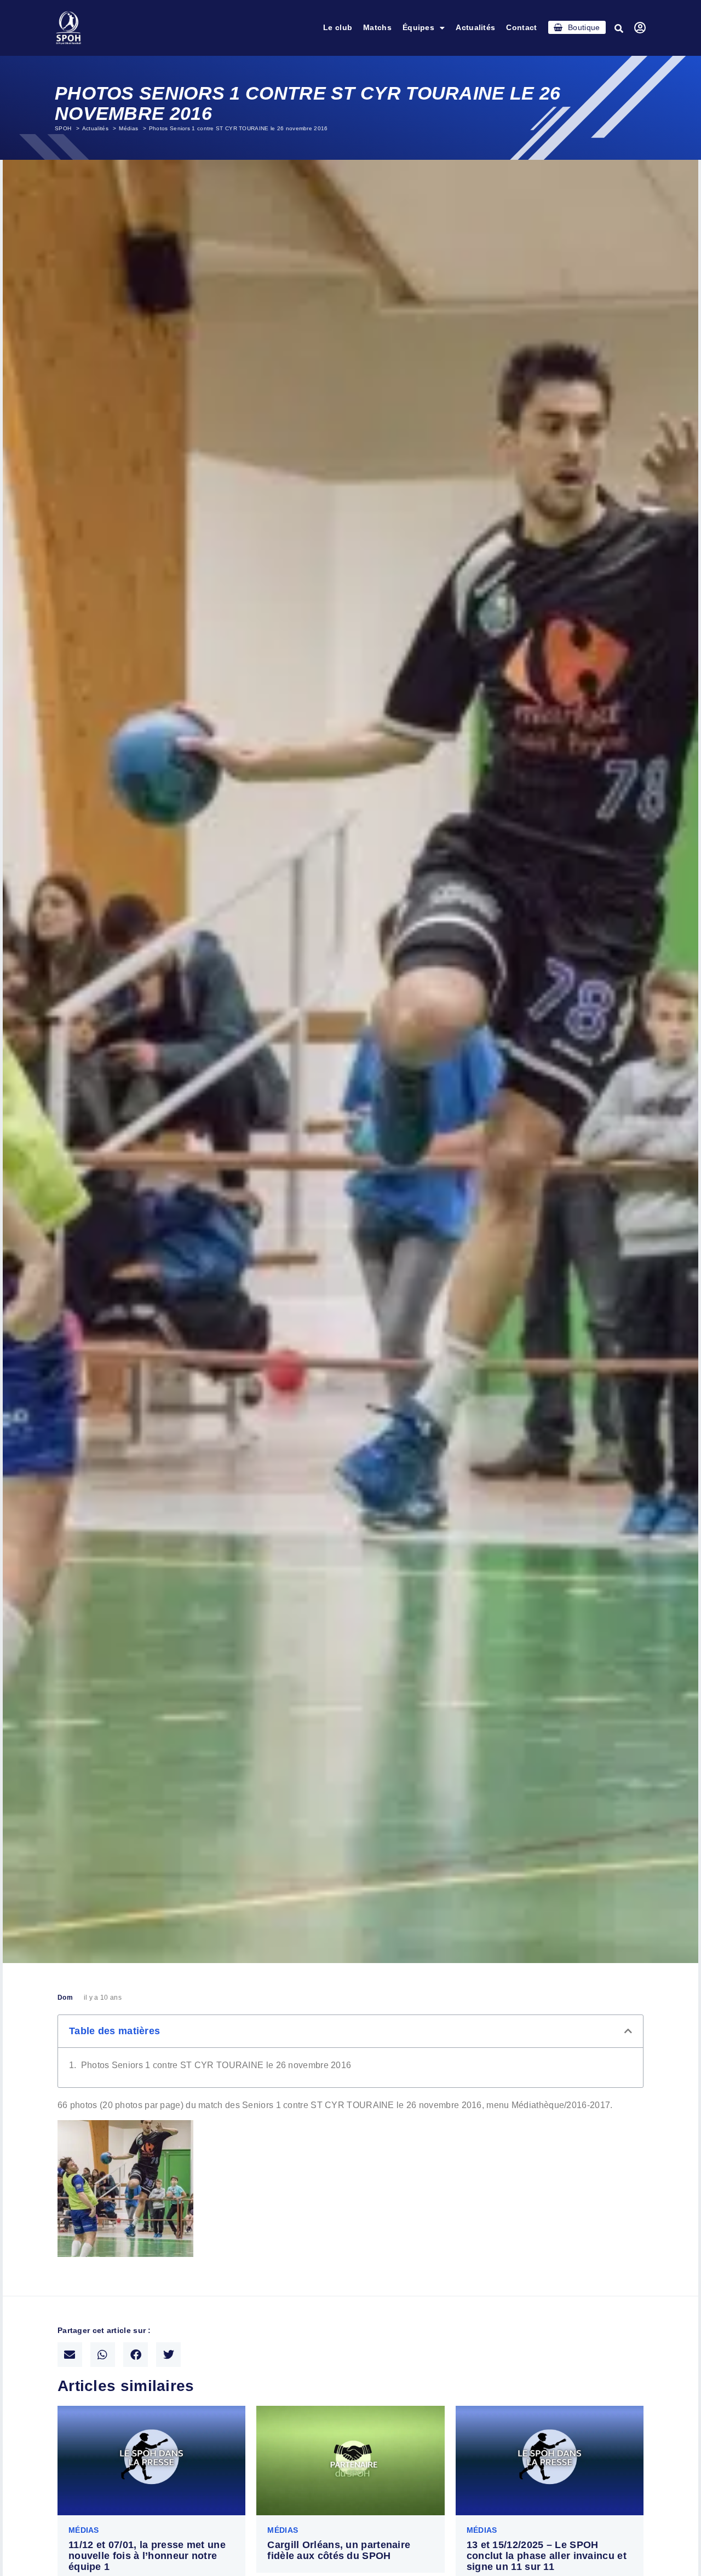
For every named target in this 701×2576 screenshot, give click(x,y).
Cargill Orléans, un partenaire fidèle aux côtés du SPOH (339, 2550)
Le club (338, 27)
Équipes (418, 27)
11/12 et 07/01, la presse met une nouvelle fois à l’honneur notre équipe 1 (147, 2556)
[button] (619, 28)
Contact (521, 27)
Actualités (475, 27)
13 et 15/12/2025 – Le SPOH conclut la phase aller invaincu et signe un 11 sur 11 (547, 2556)
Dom (65, 1998)
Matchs (377, 27)
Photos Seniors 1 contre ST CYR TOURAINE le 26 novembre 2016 (216, 2065)
